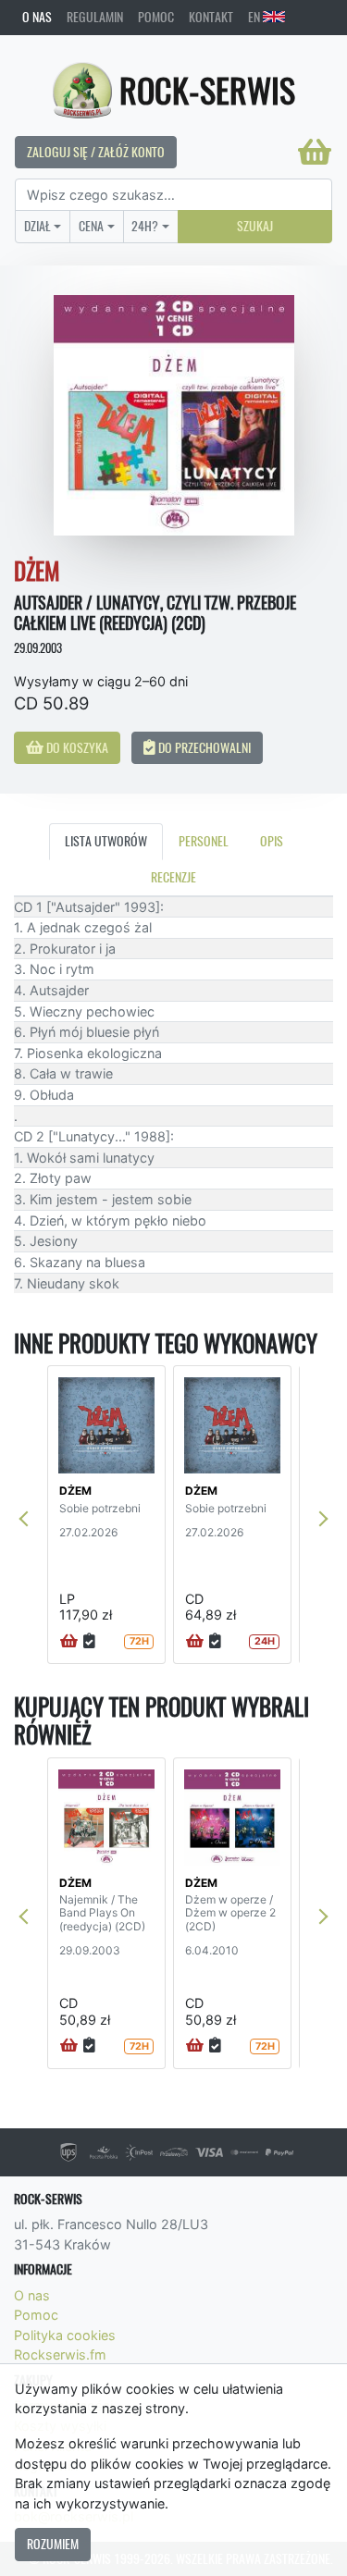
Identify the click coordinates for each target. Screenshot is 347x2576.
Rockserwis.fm (60, 2354)
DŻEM (75, 1491)
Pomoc (156, 17)
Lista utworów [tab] (106, 841)
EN (255, 17)
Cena (91, 226)
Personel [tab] (204, 841)
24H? (145, 226)
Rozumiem (53, 2544)
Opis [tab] (272, 841)
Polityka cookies (65, 2335)
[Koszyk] (315, 152)
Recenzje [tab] (173, 877)
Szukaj (255, 226)
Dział (37, 226)
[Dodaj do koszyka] (69, 1642)
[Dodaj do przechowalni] (89, 1642)
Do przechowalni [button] (203, 747)
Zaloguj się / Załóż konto (96, 152)
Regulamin (95, 17)
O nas (37, 17)
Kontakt (211, 17)
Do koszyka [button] (76, 747)
